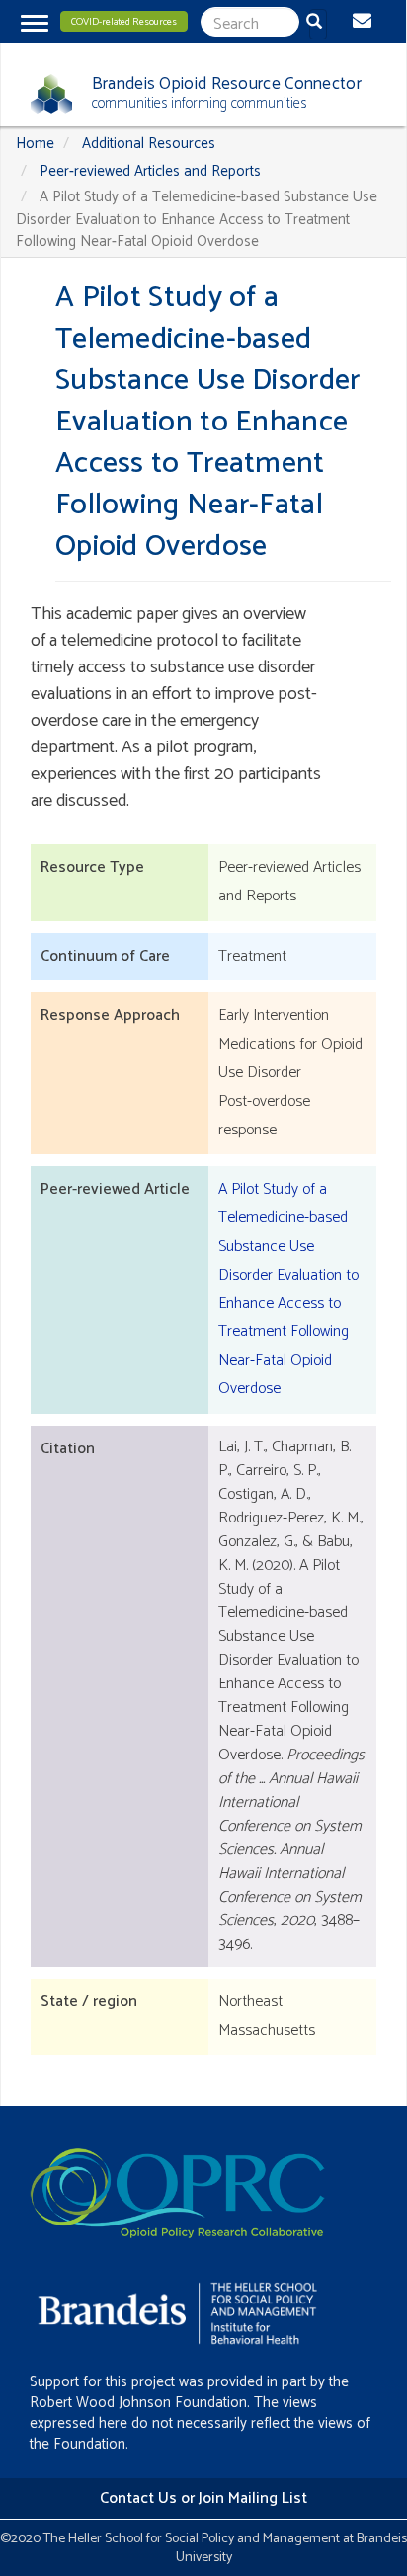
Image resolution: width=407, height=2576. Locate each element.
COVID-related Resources (124, 22)
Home (35, 144)
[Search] (318, 24)
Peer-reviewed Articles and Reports (150, 171)
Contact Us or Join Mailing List (203, 2498)
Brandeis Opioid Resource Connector (227, 84)
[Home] (44, 94)
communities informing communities (199, 103)
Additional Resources (149, 144)
